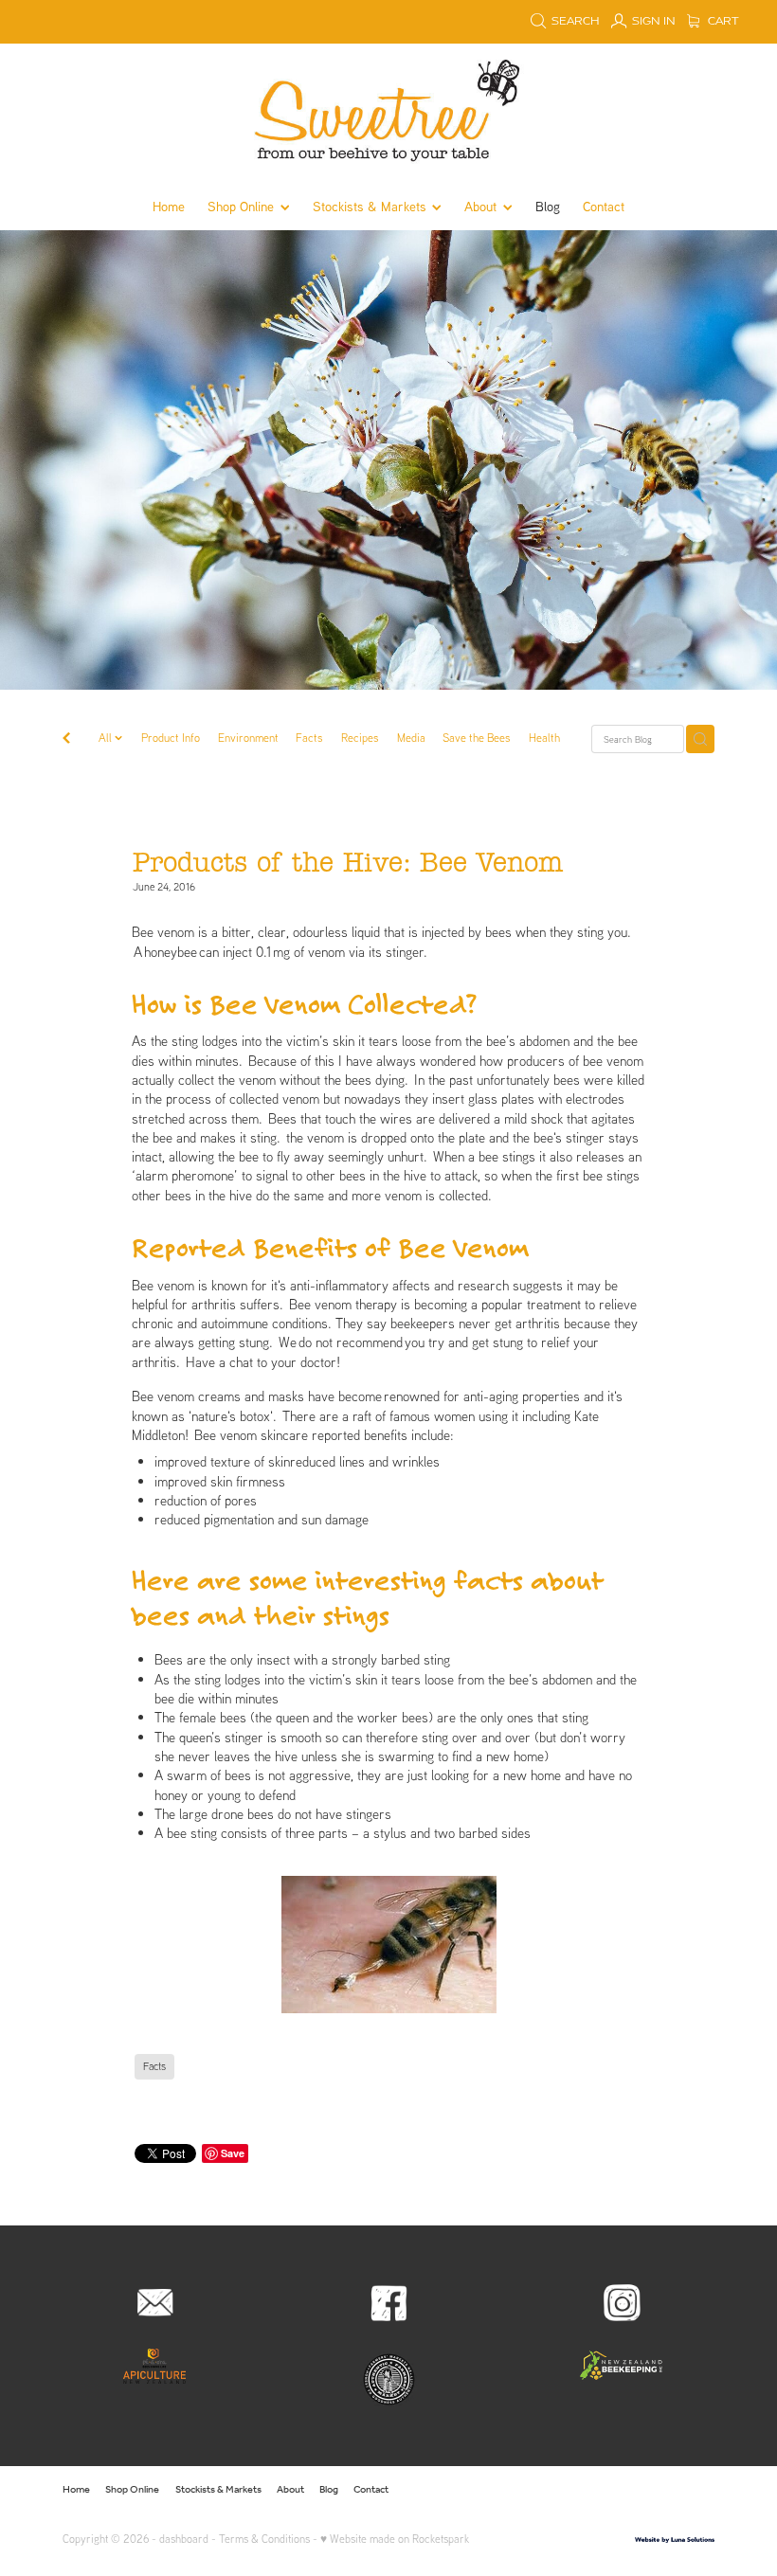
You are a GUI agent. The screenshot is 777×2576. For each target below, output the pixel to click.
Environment (248, 738)
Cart (722, 21)
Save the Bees (477, 738)
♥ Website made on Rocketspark (395, 2539)
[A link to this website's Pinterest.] (668, 2490)
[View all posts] (66, 740)
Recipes (360, 738)
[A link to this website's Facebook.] (607, 2490)
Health (544, 738)
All (107, 738)
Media (411, 738)
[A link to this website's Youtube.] (697, 2490)
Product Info (171, 738)
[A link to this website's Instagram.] (638, 2490)
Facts (309, 738)
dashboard (184, 2539)
